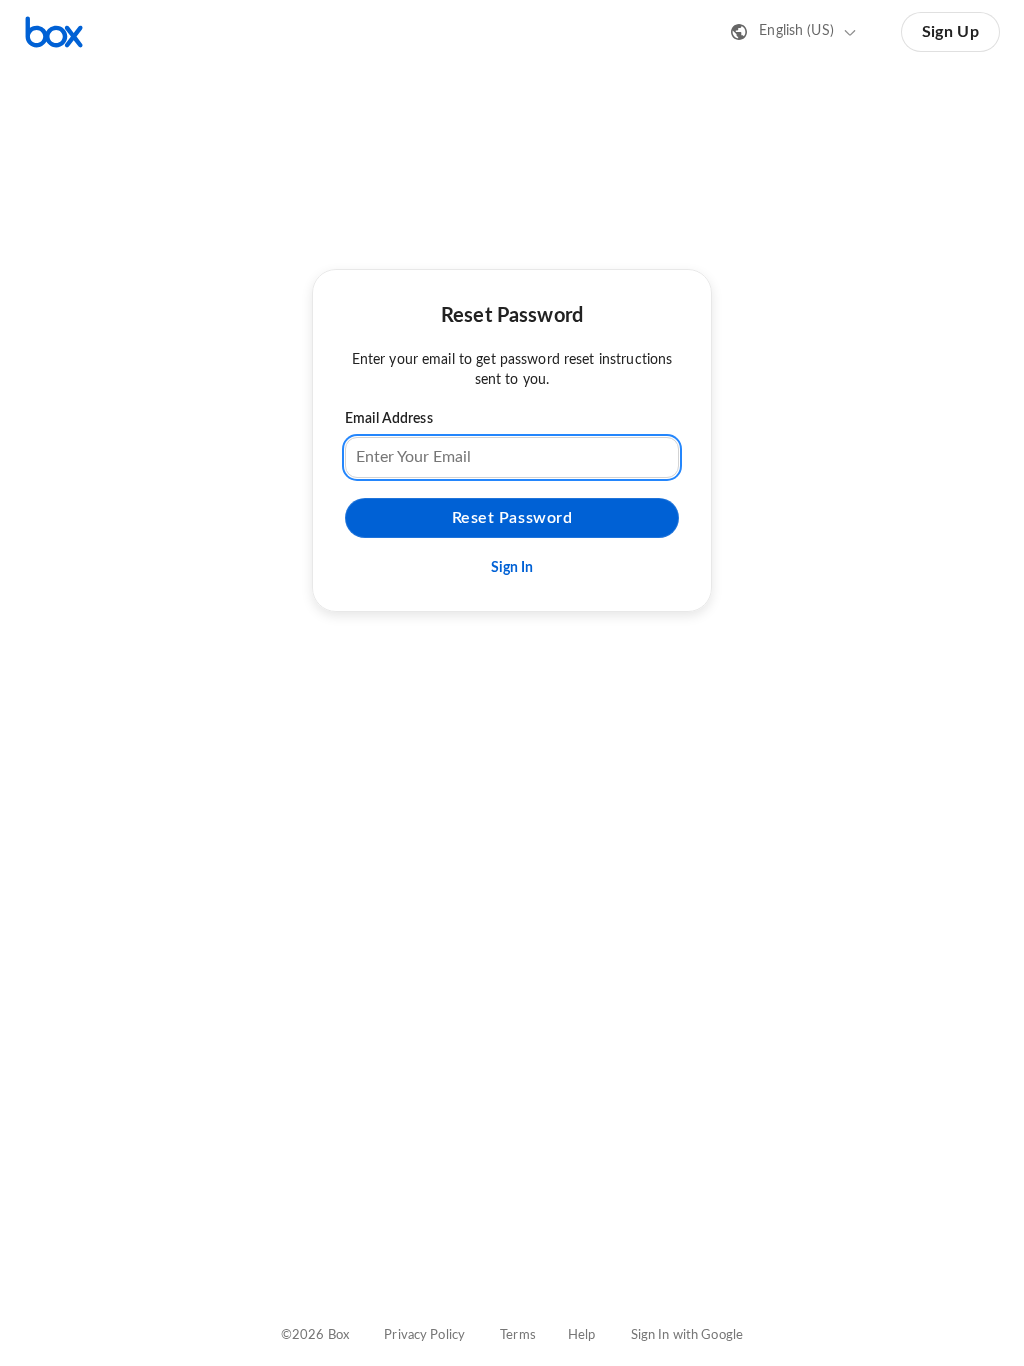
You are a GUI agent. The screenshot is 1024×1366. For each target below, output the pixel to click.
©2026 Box (315, 1335)
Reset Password (512, 518)
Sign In (512, 568)
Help (582, 1335)
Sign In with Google (687, 1335)
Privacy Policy (424, 1335)
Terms (518, 1335)
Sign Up (950, 32)
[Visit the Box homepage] (54, 32)
